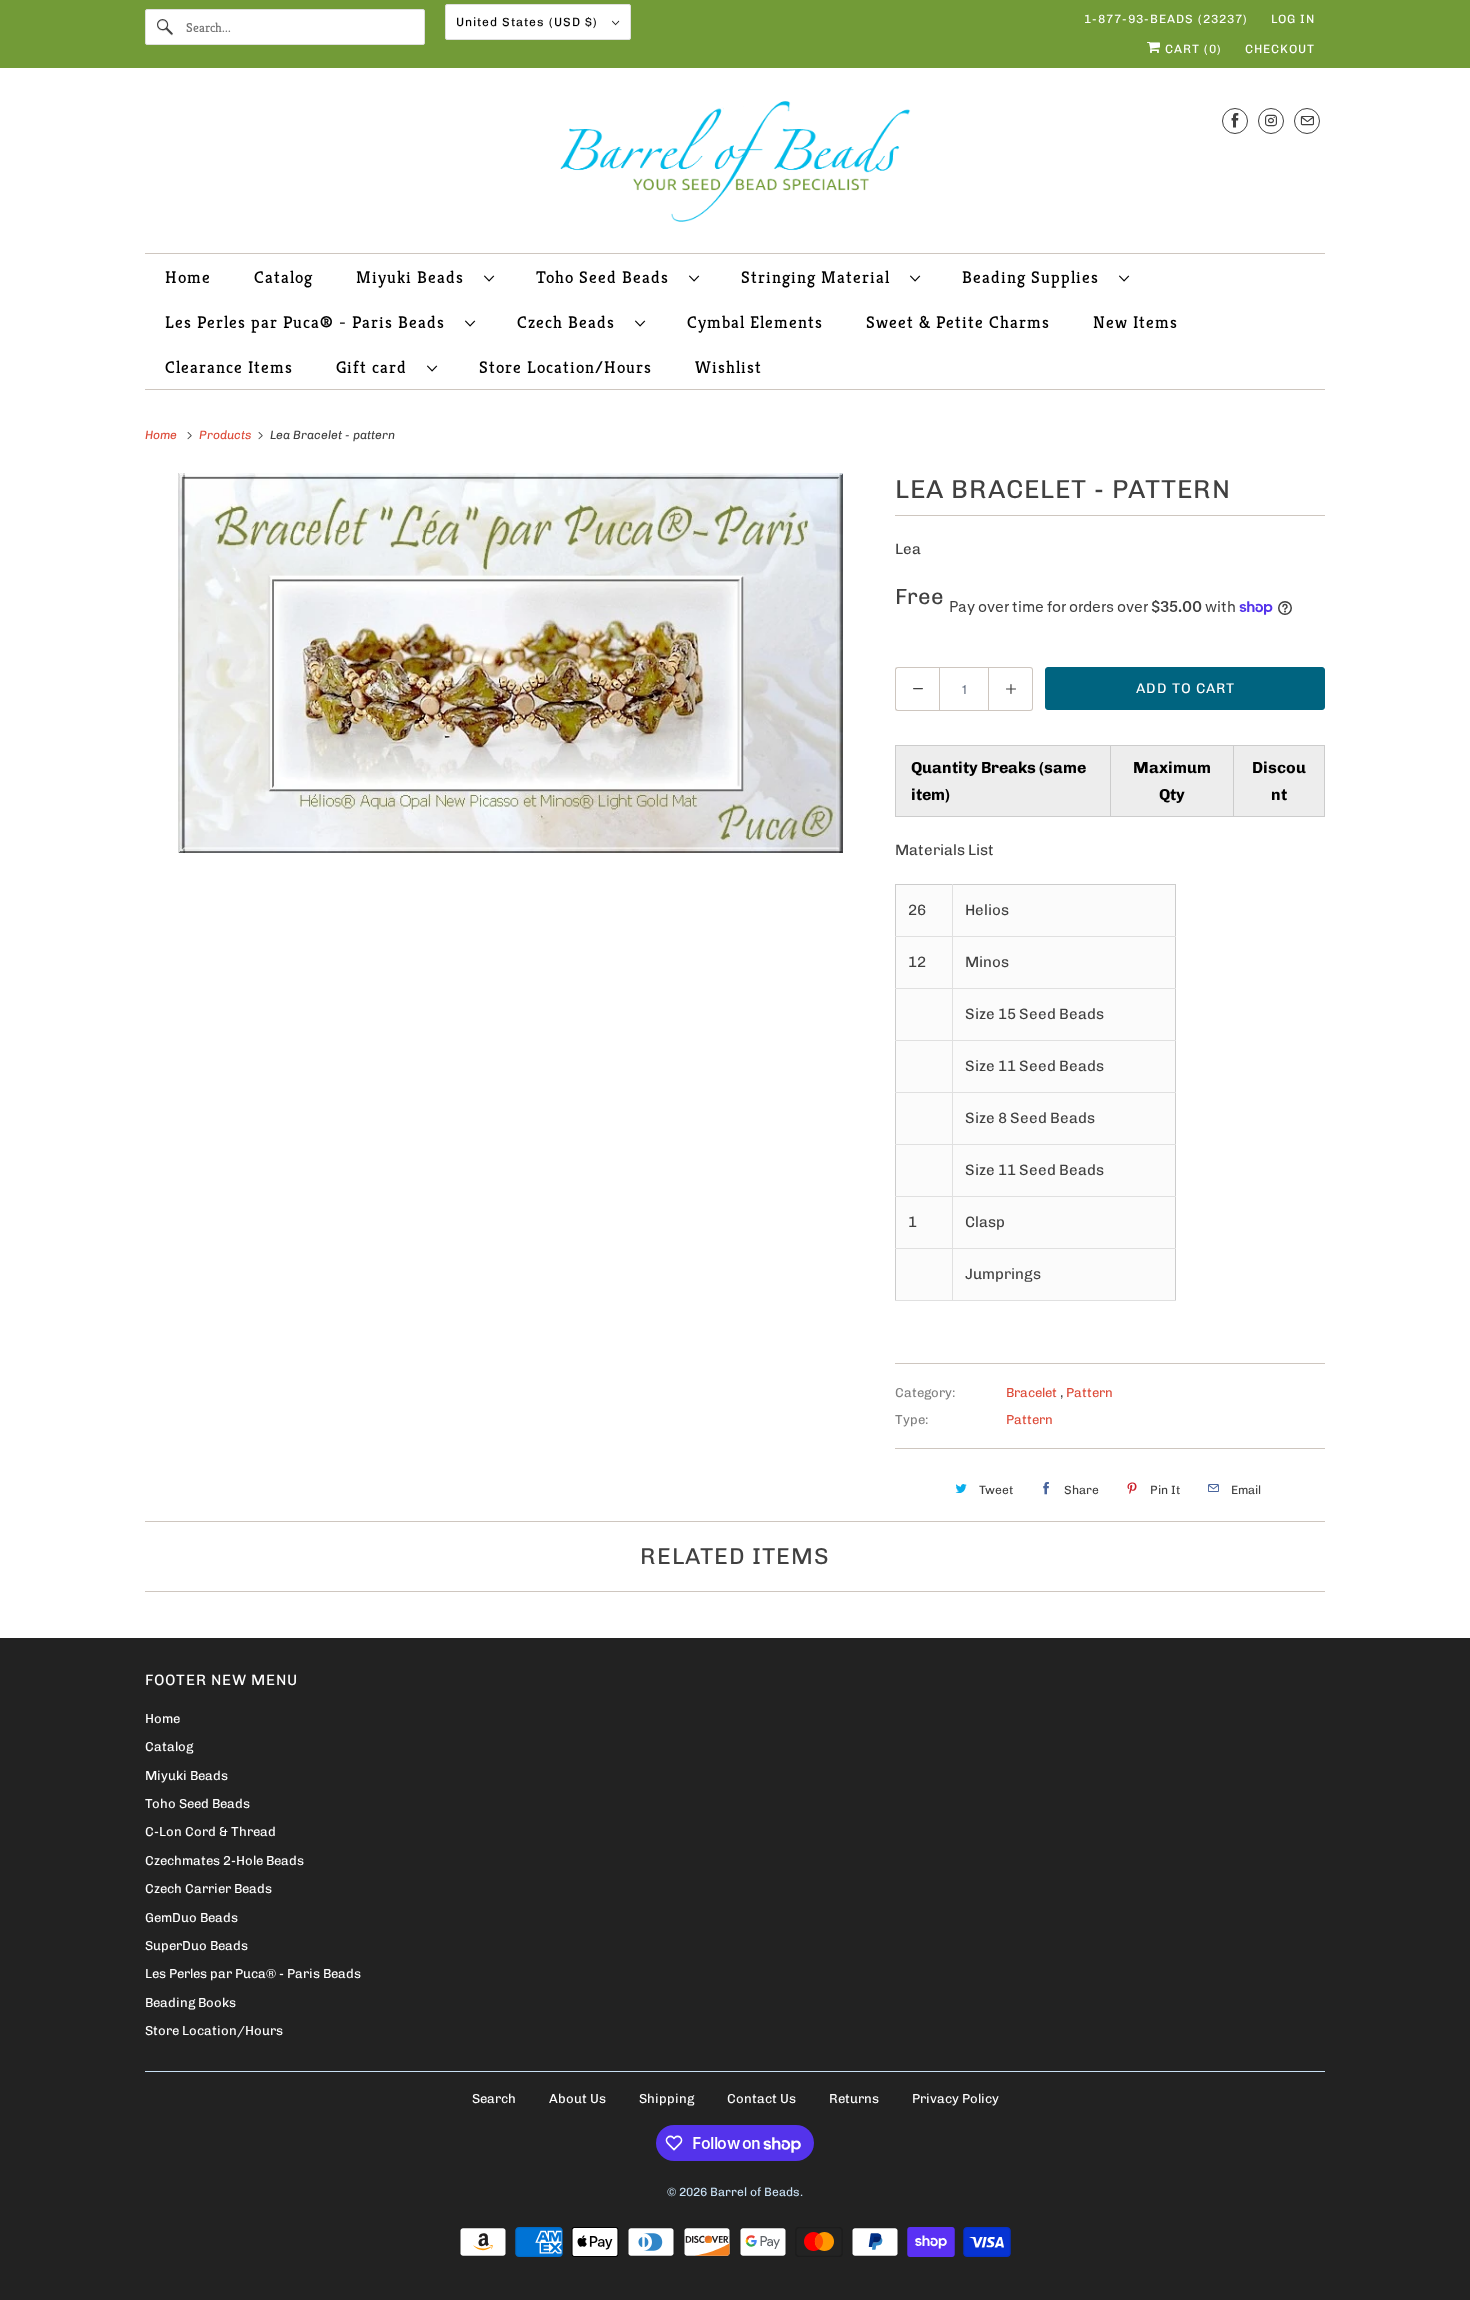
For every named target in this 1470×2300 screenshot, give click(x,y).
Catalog (283, 277)
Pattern (1089, 1392)
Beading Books (190, 2002)
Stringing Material (820, 277)
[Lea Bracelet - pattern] (510, 663)
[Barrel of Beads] (735, 165)
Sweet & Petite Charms (958, 322)
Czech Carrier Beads (208, 1888)
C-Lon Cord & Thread (210, 1831)
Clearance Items (229, 367)
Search (494, 2098)
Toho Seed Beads (607, 277)
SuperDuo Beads (196, 1945)
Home (188, 277)
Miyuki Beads (415, 277)
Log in (1293, 19)
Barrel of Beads (755, 2192)
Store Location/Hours (565, 367)
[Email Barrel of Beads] (1307, 120)
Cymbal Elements (755, 322)
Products (226, 435)
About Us (577, 2098)
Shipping (666, 2098)
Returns (854, 2098)
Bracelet (1033, 1392)
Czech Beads (571, 322)
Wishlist (728, 367)
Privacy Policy (955, 2098)
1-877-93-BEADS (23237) (1166, 19)
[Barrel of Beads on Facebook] (1235, 120)
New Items (1135, 322)
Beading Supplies (1035, 277)
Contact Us (761, 2098)
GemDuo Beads (191, 1917)
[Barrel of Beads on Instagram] (1271, 120)
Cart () (1191, 49)
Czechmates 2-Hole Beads (224, 1860)
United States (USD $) (529, 22)
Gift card (376, 367)
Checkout (1280, 49)
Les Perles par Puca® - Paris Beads (310, 322)
